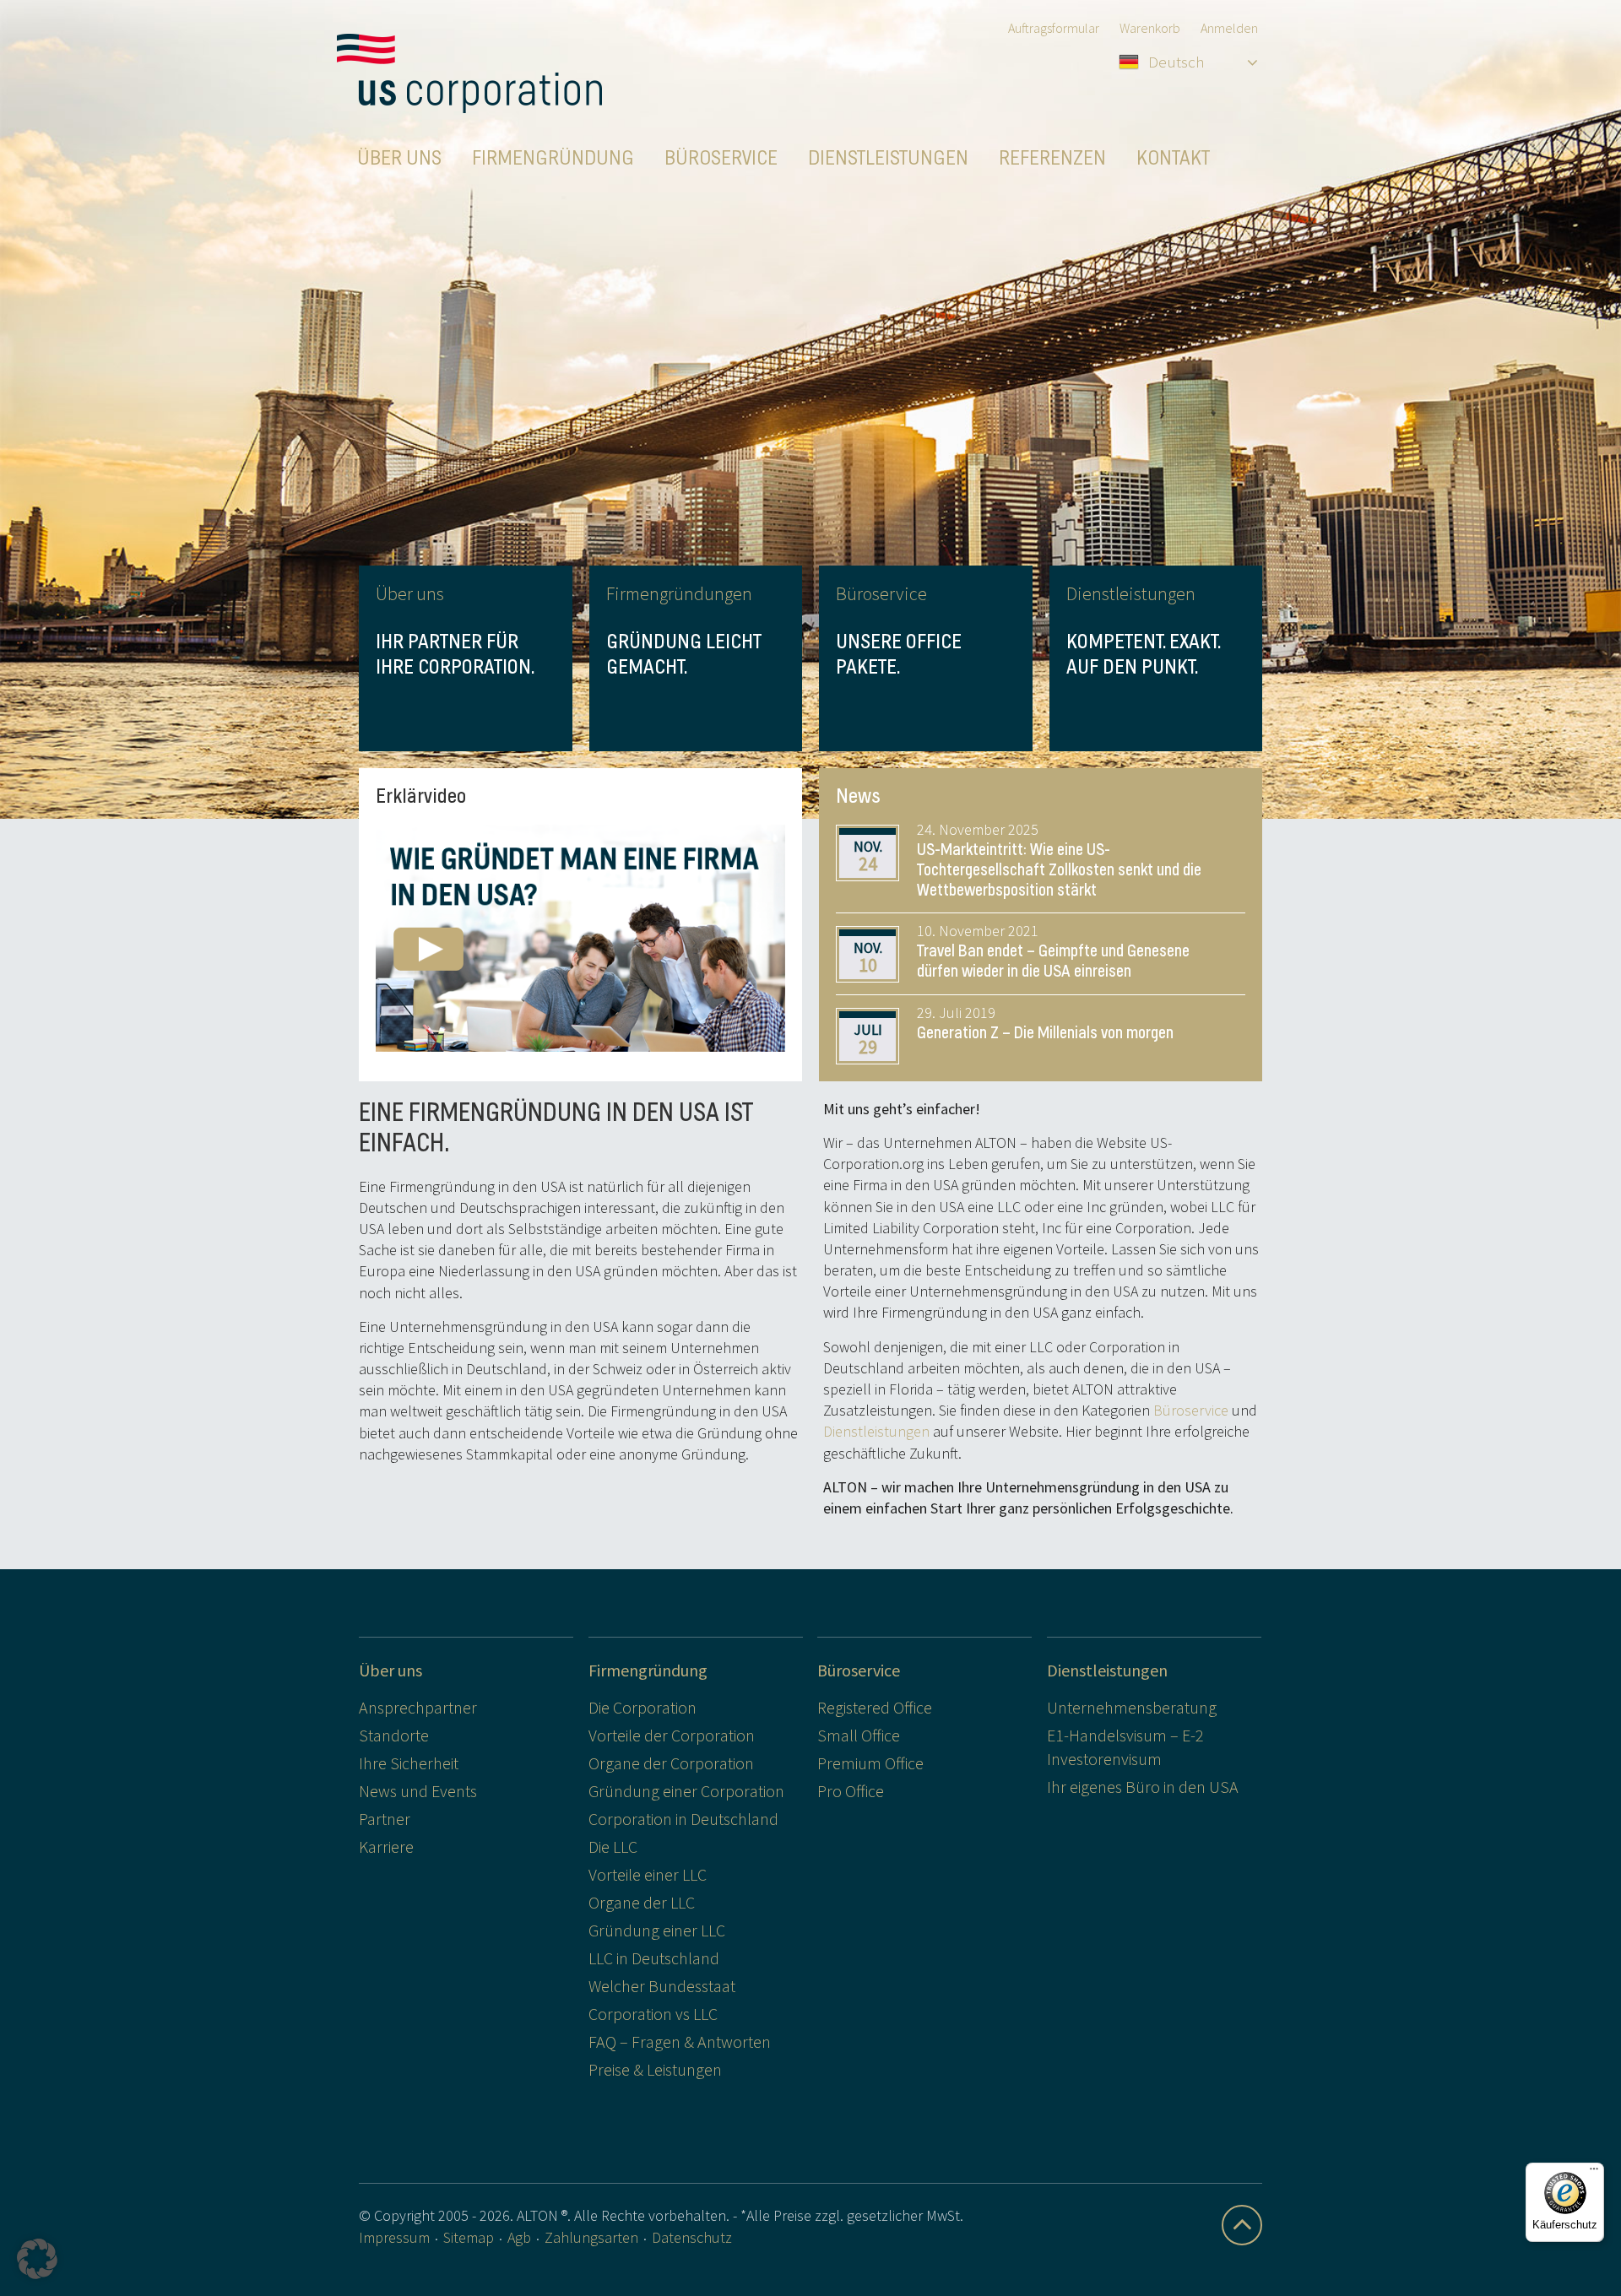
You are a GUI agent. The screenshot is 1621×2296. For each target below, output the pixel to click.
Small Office (859, 1735)
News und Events (418, 1791)
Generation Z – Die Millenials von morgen (1045, 1033)
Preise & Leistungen (655, 2069)
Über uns (390, 1670)
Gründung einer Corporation (686, 1791)
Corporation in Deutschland (683, 1819)
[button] (37, 2259)
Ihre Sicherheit (409, 1763)
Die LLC (613, 1847)
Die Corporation (642, 1707)
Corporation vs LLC (653, 2014)
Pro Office (851, 1791)
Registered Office (875, 1707)
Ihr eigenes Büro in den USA (1143, 1787)
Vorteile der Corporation (672, 1735)
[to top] (1242, 2225)
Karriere (386, 1847)
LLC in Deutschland (654, 1958)
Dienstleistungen (876, 1431)
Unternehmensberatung (1132, 1707)
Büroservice (1191, 1410)
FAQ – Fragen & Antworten (680, 2041)
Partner (385, 1819)
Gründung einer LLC (657, 1930)
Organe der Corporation (671, 1763)
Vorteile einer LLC (648, 1874)
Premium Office (870, 1763)
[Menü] (1594, 2173)
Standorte (394, 1735)
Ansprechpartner (418, 1707)
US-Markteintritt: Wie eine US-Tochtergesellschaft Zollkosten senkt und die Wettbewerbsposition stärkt (1059, 870)
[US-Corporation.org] (469, 73)
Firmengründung (648, 1670)
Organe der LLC (642, 1902)
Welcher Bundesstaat (662, 1986)
